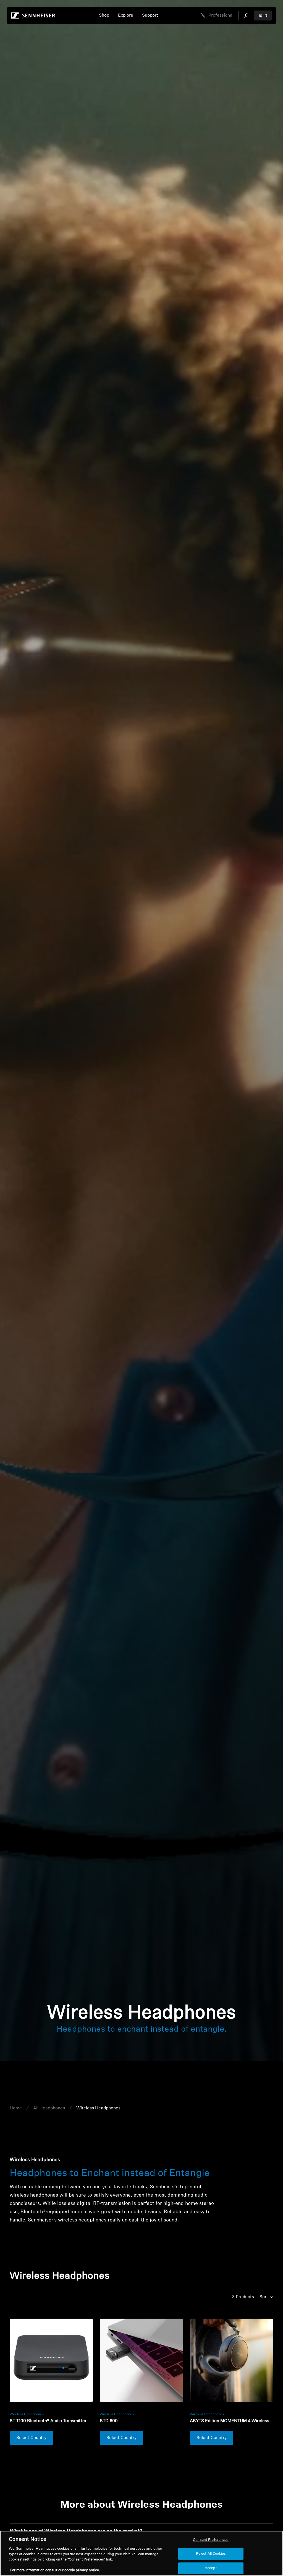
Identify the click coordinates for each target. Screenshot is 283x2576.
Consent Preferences (211, 2540)
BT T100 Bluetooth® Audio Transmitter (48, 2421)
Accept (211, 2568)
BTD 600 (109, 2421)
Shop (104, 15)
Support (150, 15)
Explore (126, 15)
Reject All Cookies (211, 2554)
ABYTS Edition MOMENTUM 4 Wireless (230, 2421)
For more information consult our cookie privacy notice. (55, 2570)
